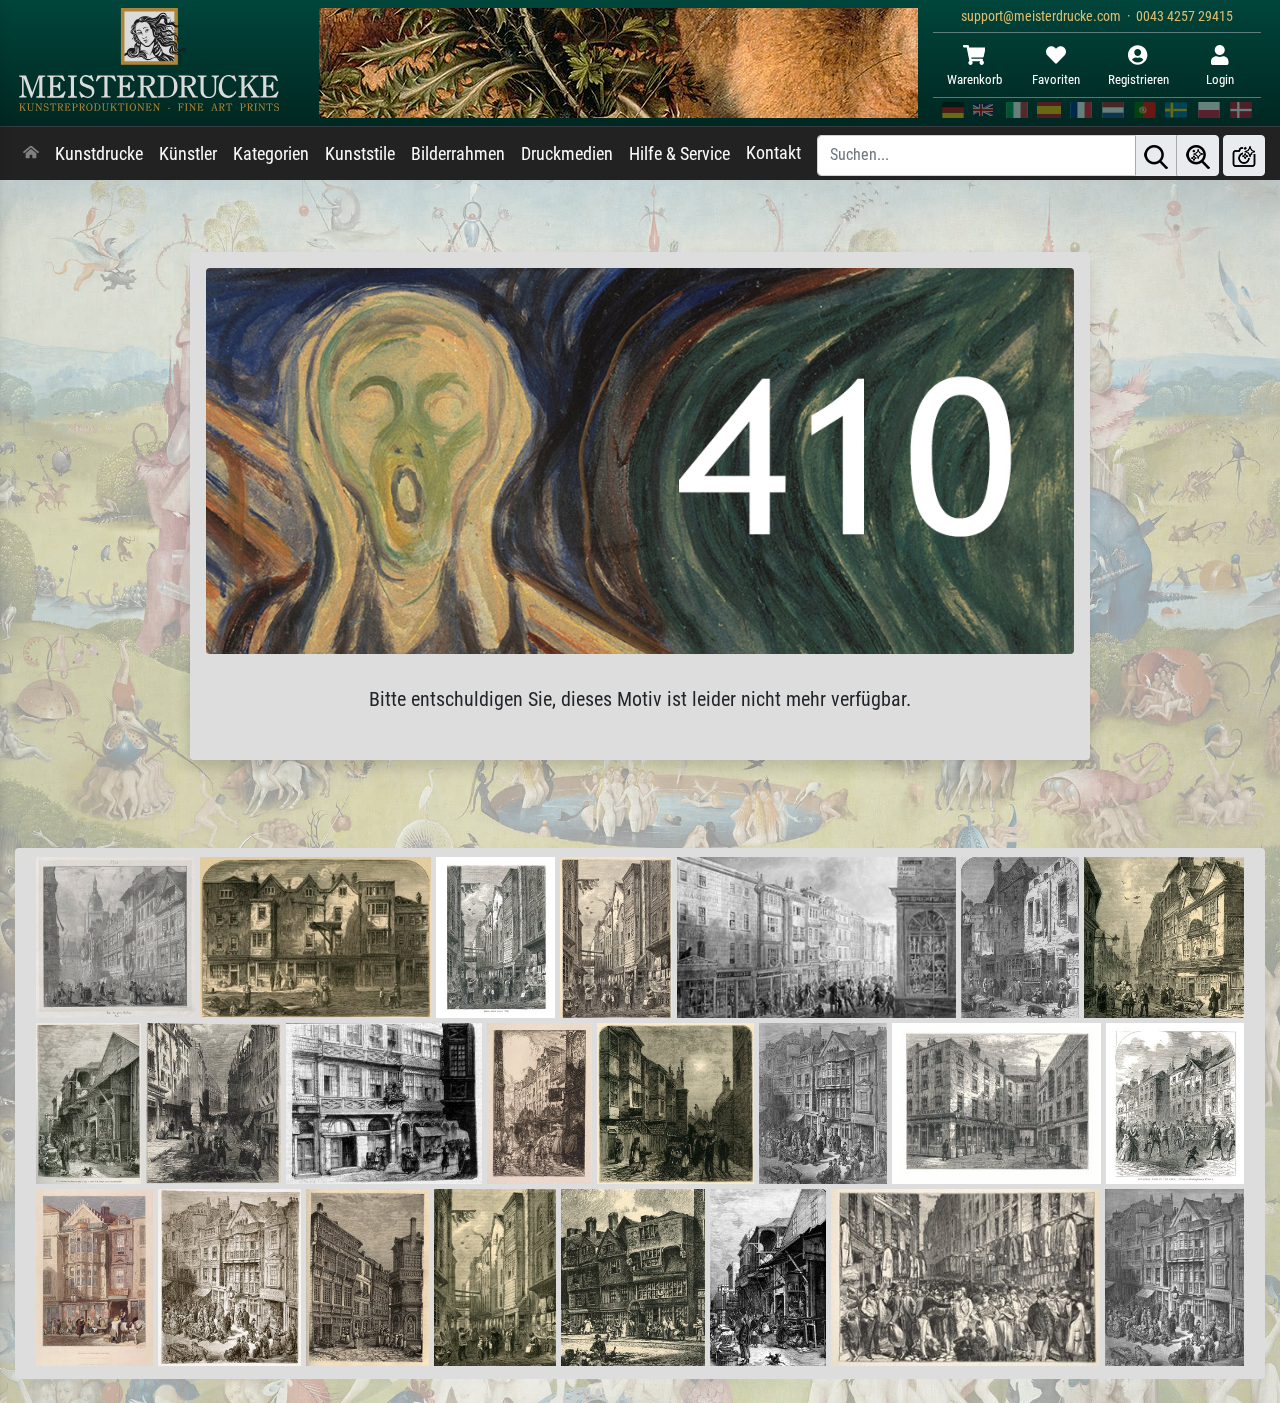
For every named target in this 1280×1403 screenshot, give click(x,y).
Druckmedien (567, 154)
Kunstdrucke (99, 154)
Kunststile (360, 154)
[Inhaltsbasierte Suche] (1198, 155)
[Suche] (1156, 155)
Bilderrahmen (458, 154)
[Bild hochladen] (1244, 155)
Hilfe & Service (679, 154)
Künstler (188, 154)
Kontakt (773, 153)
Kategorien (271, 154)
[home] (31, 154)
